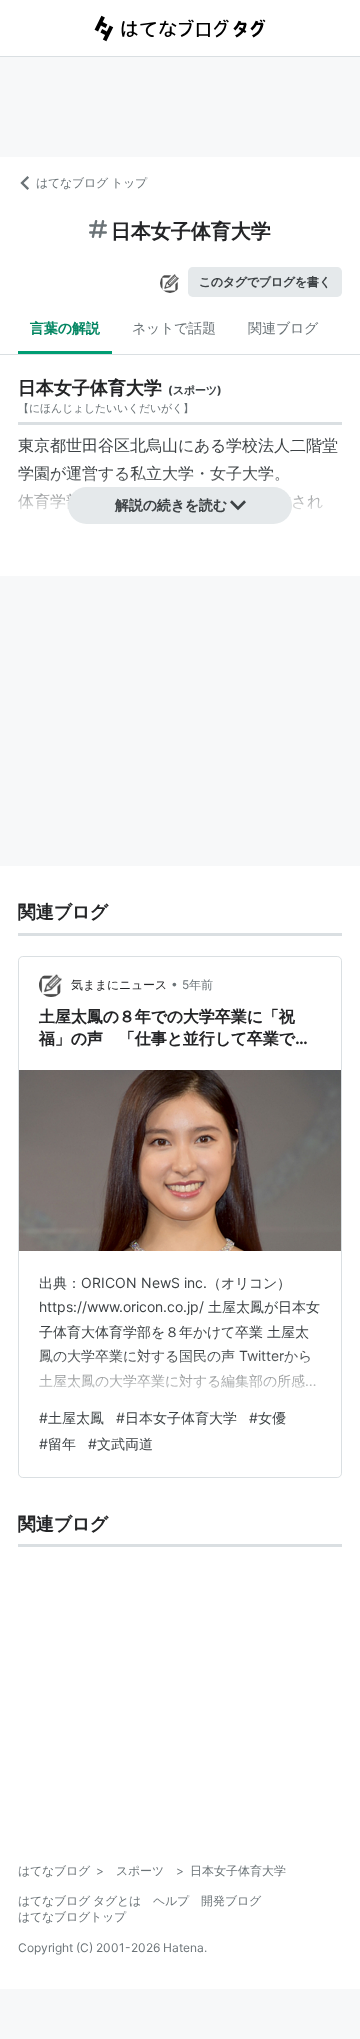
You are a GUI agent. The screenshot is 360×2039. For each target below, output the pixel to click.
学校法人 (258, 445)
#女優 (267, 1417)
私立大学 (162, 473)
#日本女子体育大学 (176, 1417)
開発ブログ (231, 1900)
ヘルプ (171, 1900)
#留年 (57, 1443)
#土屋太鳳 (71, 1417)
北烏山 (154, 445)
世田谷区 (98, 445)
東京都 (42, 445)
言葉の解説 (65, 327)
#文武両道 (120, 1443)
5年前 (197, 984)
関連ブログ (283, 327)
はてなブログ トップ (91, 182)
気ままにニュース (119, 984)
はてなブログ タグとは (79, 1900)
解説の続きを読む (171, 504)
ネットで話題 (174, 327)
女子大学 (242, 473)
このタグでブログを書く (265, 281)
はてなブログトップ (72, 1916)
